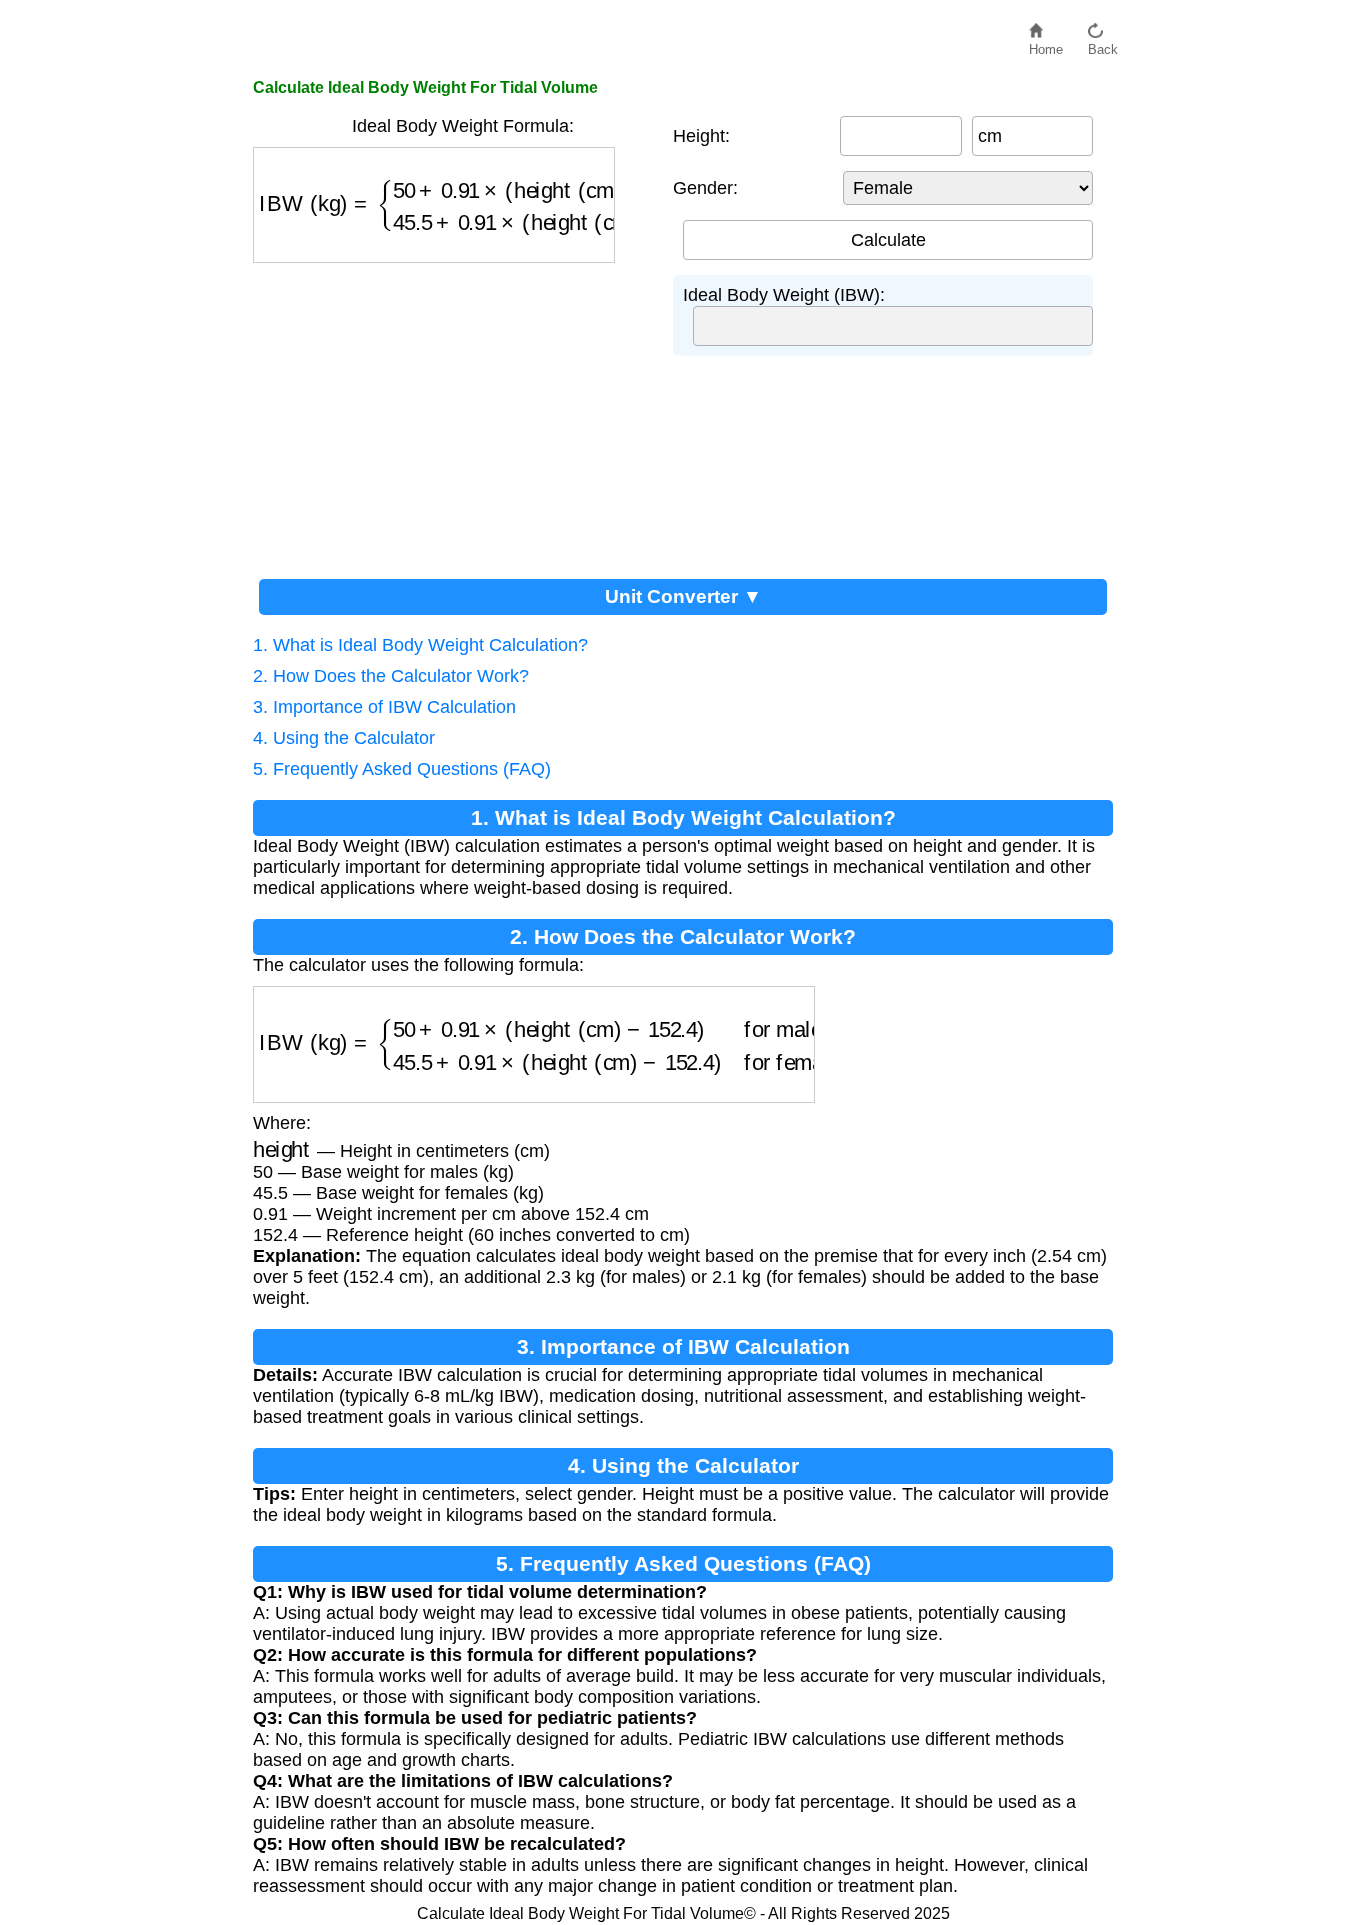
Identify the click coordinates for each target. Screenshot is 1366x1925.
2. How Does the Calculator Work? (391, 676)
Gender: (705, 188)
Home (1046, 44)
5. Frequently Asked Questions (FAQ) (402, 769)
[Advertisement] (453, 413)
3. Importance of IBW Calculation (384, 707)
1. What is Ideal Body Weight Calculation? (420, 645)
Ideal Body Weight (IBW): (784, 295)
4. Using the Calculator (344, 738)
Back (1103, 44)
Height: (701, 136)
